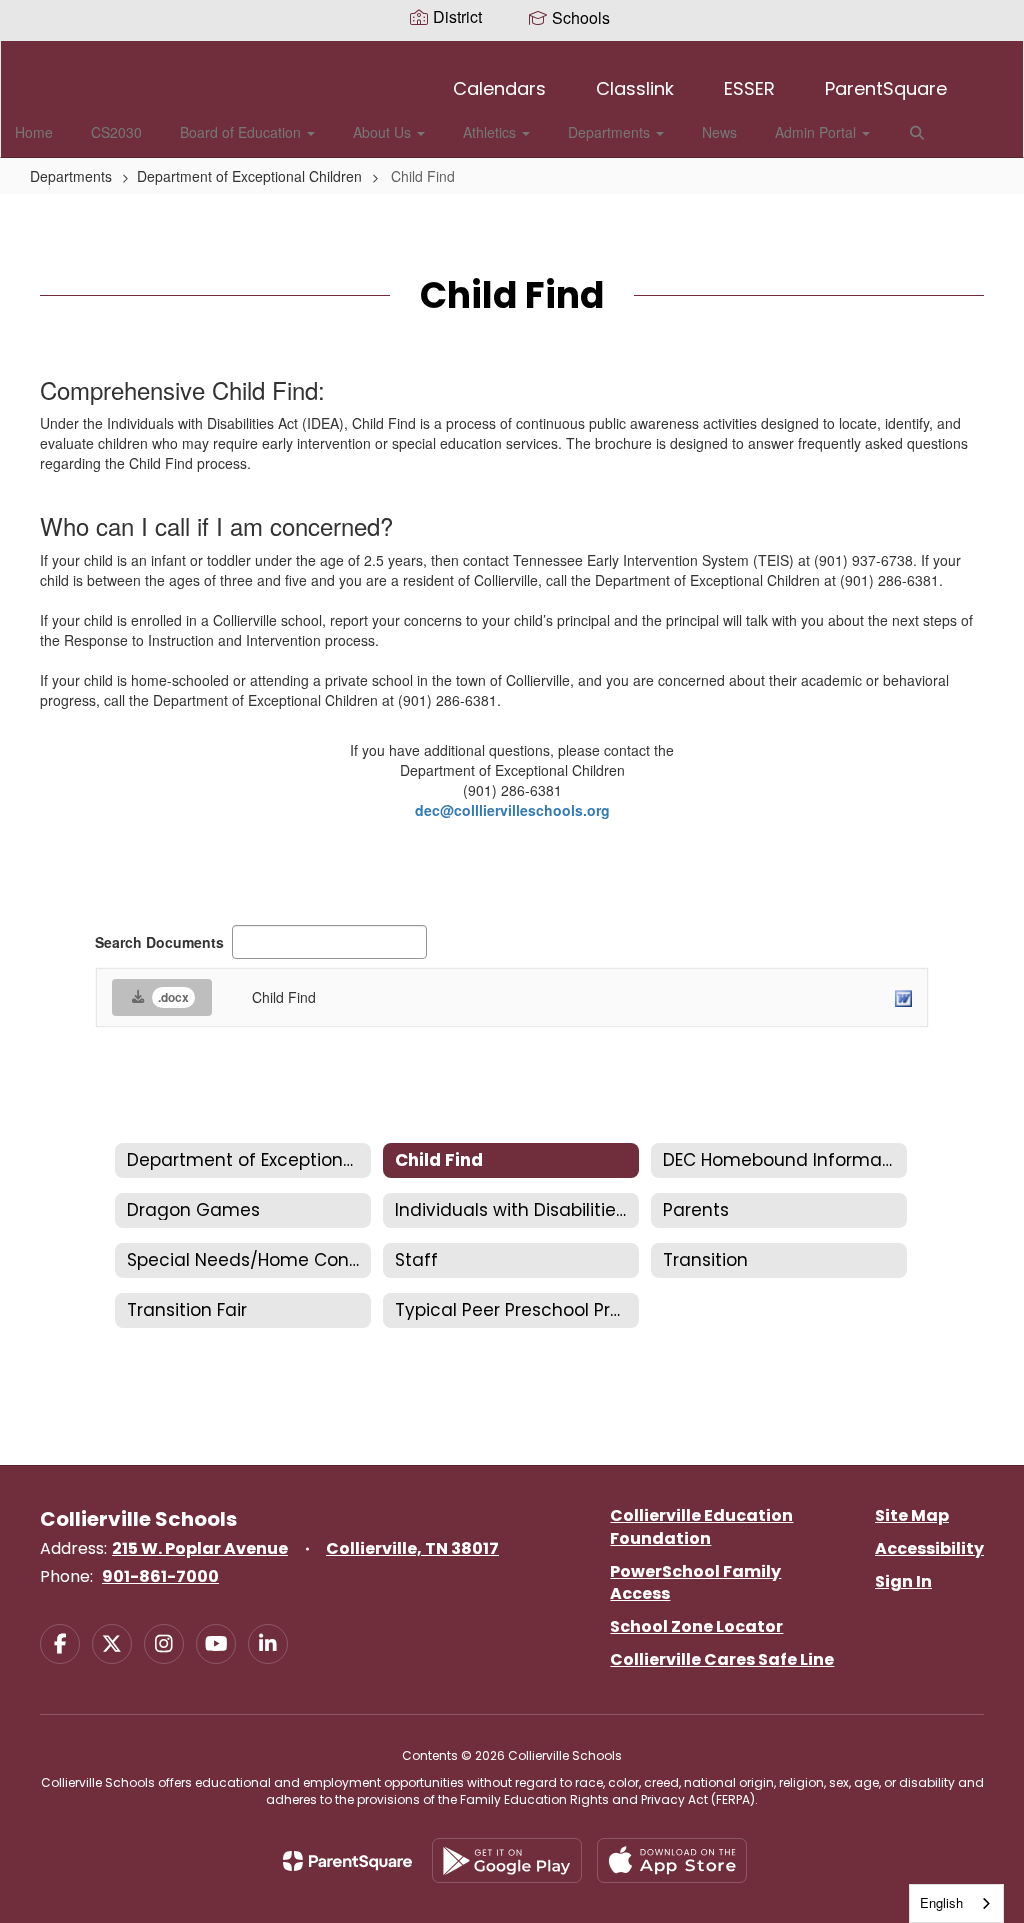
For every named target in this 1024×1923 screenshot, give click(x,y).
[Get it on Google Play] (507, 1860)
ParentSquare (886, 88)
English (941, 1902)
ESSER (749, 88)
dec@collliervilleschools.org (512, 810)
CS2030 (116, 132)
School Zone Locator (696, 1626)
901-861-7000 (160, 1576)
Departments (611, 132)
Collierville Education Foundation (701, 1527)
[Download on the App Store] (672, 1860)
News (719, 132)
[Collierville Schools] (512, 53)
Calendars (499, 88)
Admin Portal (817, 132)
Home (34, 132)
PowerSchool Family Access (695, 1583)
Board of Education (242, 132)
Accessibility (929, 1548)
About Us (384, 132)
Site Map (912, 1515)
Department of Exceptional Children (249, 176)
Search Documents (159, 942)
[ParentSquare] (347, 1861)
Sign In (903, 1581)
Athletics (491, 132)
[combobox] (956, 1903)
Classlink (635, 88)
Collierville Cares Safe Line (722, 1659)
